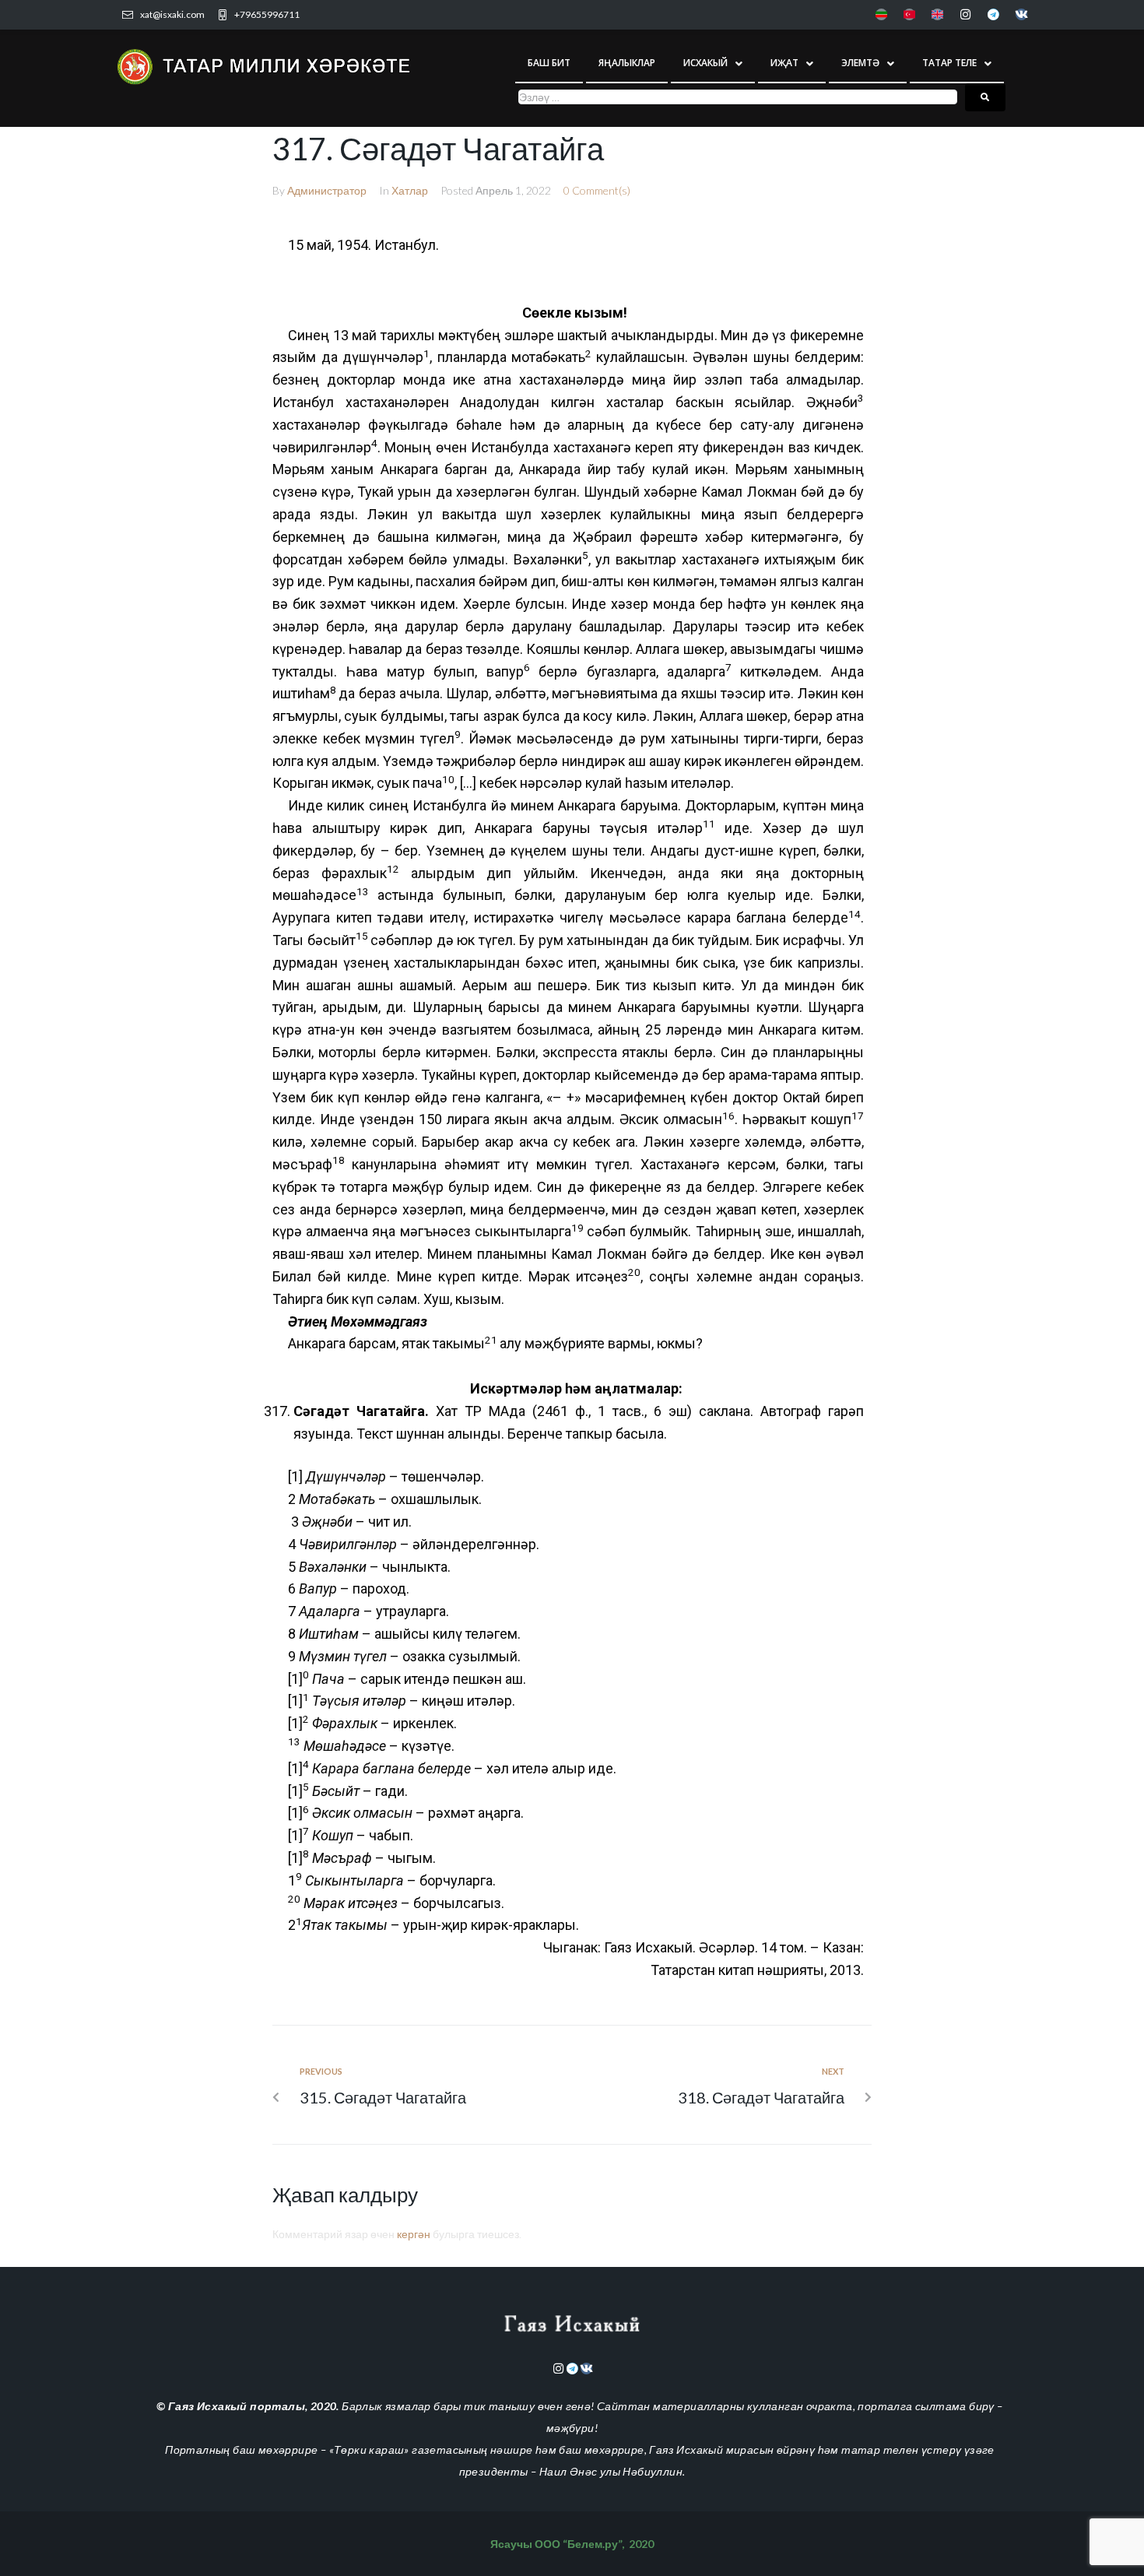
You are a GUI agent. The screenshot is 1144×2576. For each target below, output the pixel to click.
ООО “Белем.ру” (578, 2544)
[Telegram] (993, 14)
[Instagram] (965, 14)
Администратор (327, 190)
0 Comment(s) (597, 190)
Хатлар (410, 190)
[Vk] (1021, 14)
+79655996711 (267, 14)
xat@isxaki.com (172, 14)
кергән (414, 2234)
